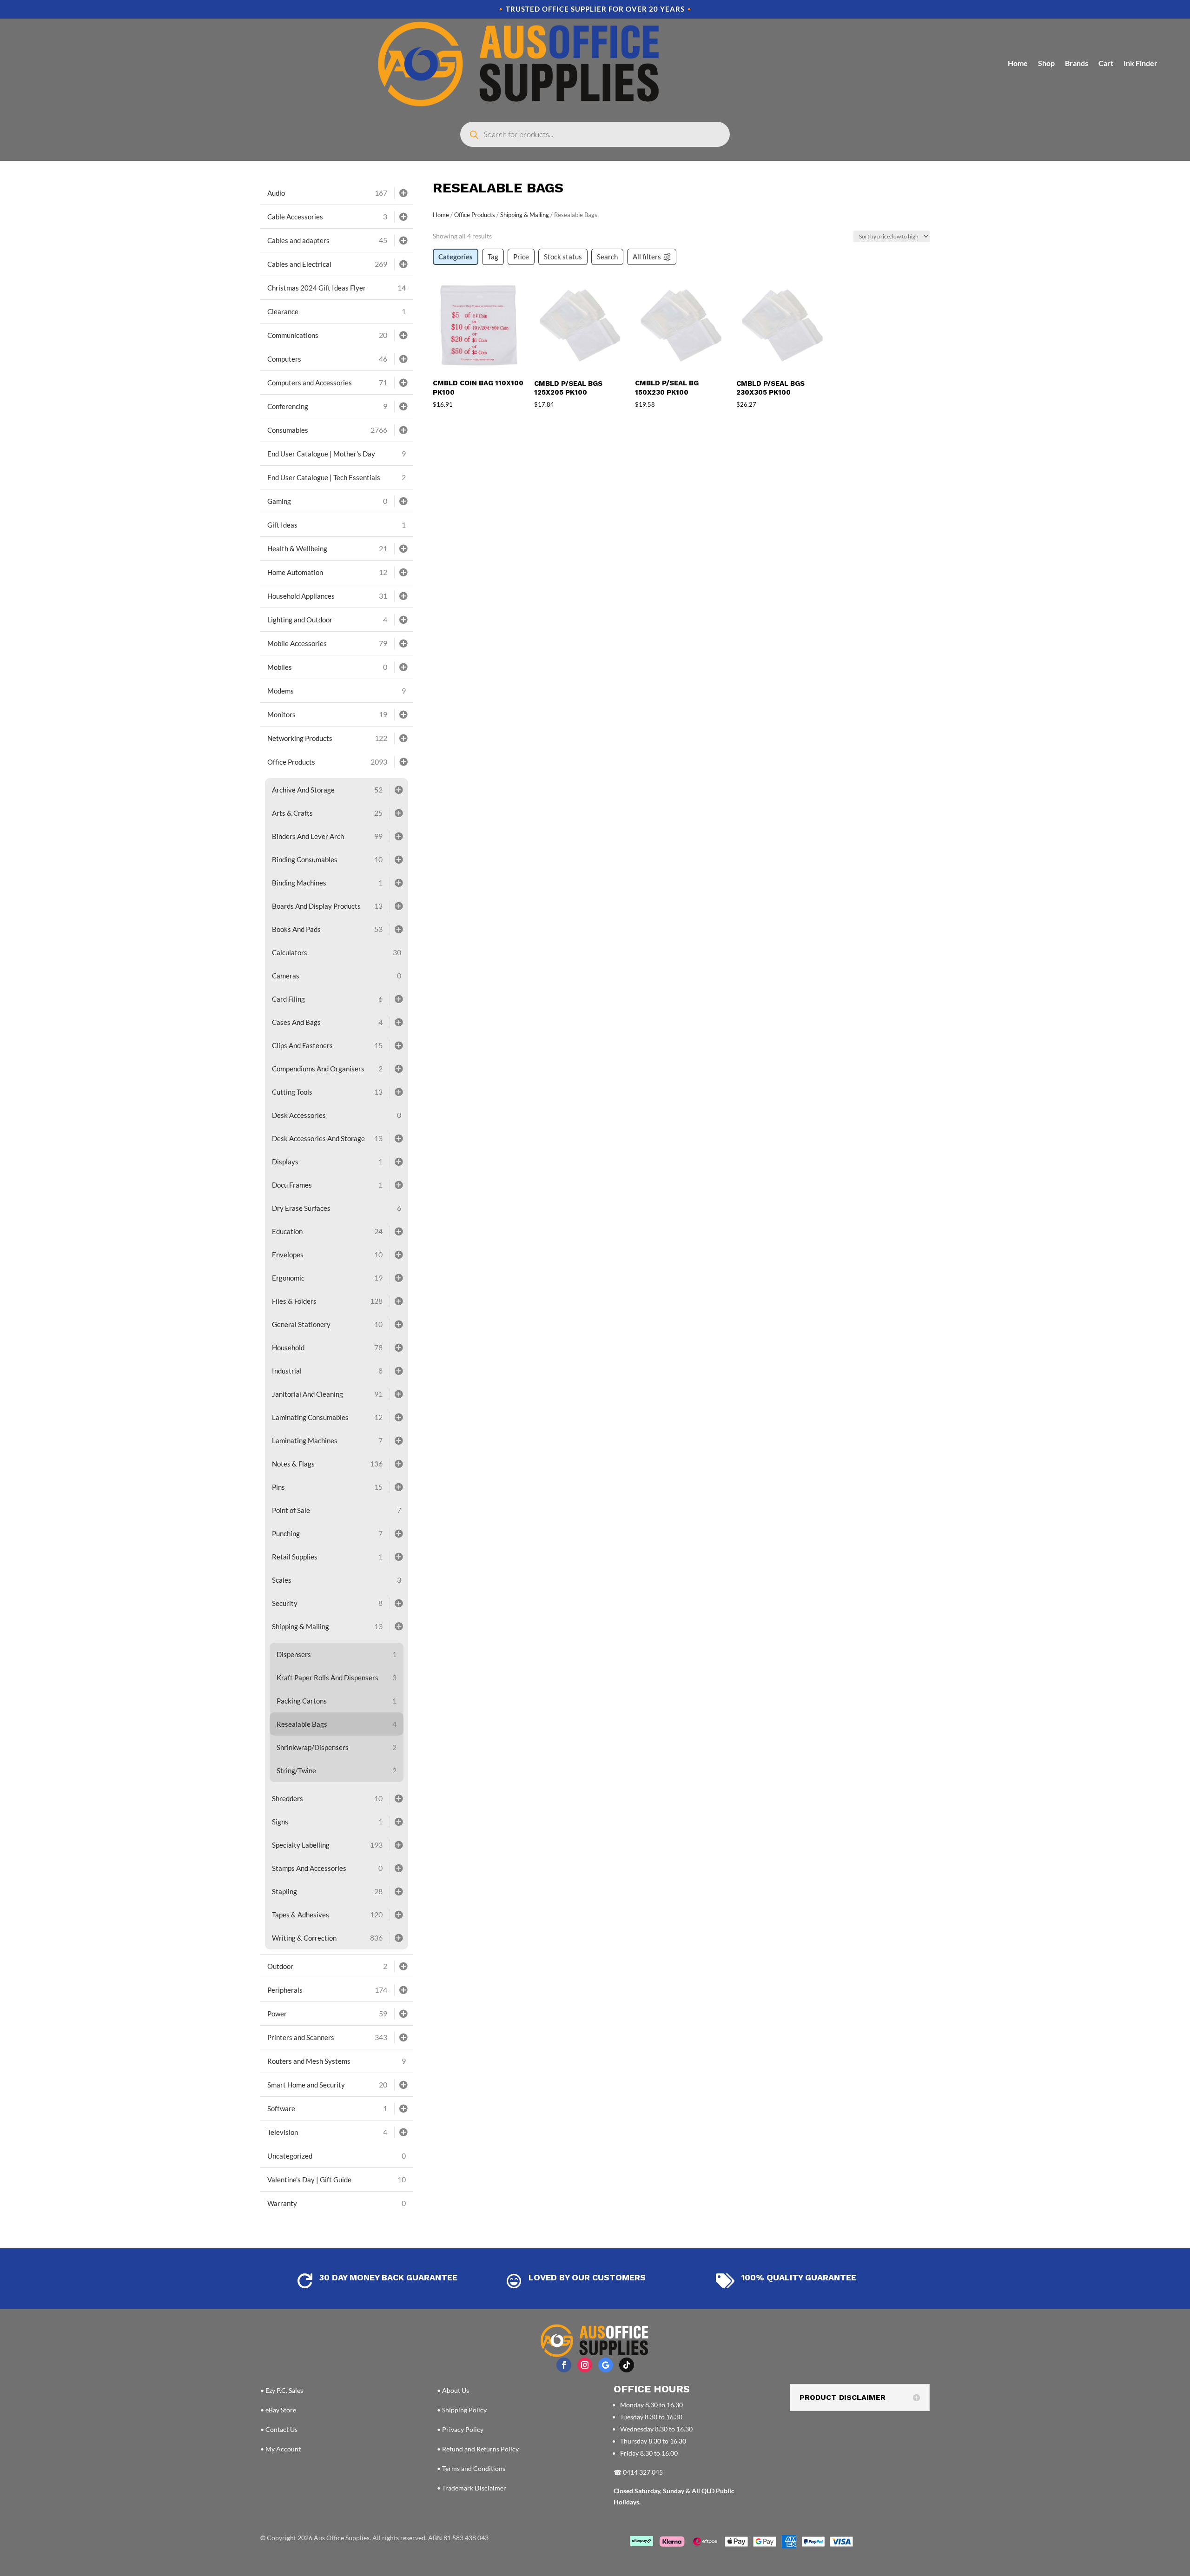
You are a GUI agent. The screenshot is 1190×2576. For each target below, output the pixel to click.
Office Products (475, 215)
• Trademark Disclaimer (472, 2488)
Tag (493, 257)
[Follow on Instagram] (585, 2365)
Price (521, 257)
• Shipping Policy (462, 2410)
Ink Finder (1140, 63)
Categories (456, 257)
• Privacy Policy (460, 2429)
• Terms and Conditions (471, 2468)
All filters (647, 257)
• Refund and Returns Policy (478, 2449)
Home (1018, 63)
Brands (1077, 63)
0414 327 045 (643, 2472)
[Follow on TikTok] (627, 2365)
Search (607, 257)
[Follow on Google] (606, 2365)
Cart (1106, 63)
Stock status (563, 257)
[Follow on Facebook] (564, 2365)
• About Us (453, 2390)
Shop (1046, 63)
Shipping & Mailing (525, 215)
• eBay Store (278, 2410)
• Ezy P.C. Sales (282, 2390)
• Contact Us (279, 2429)
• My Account (281, 2449)
